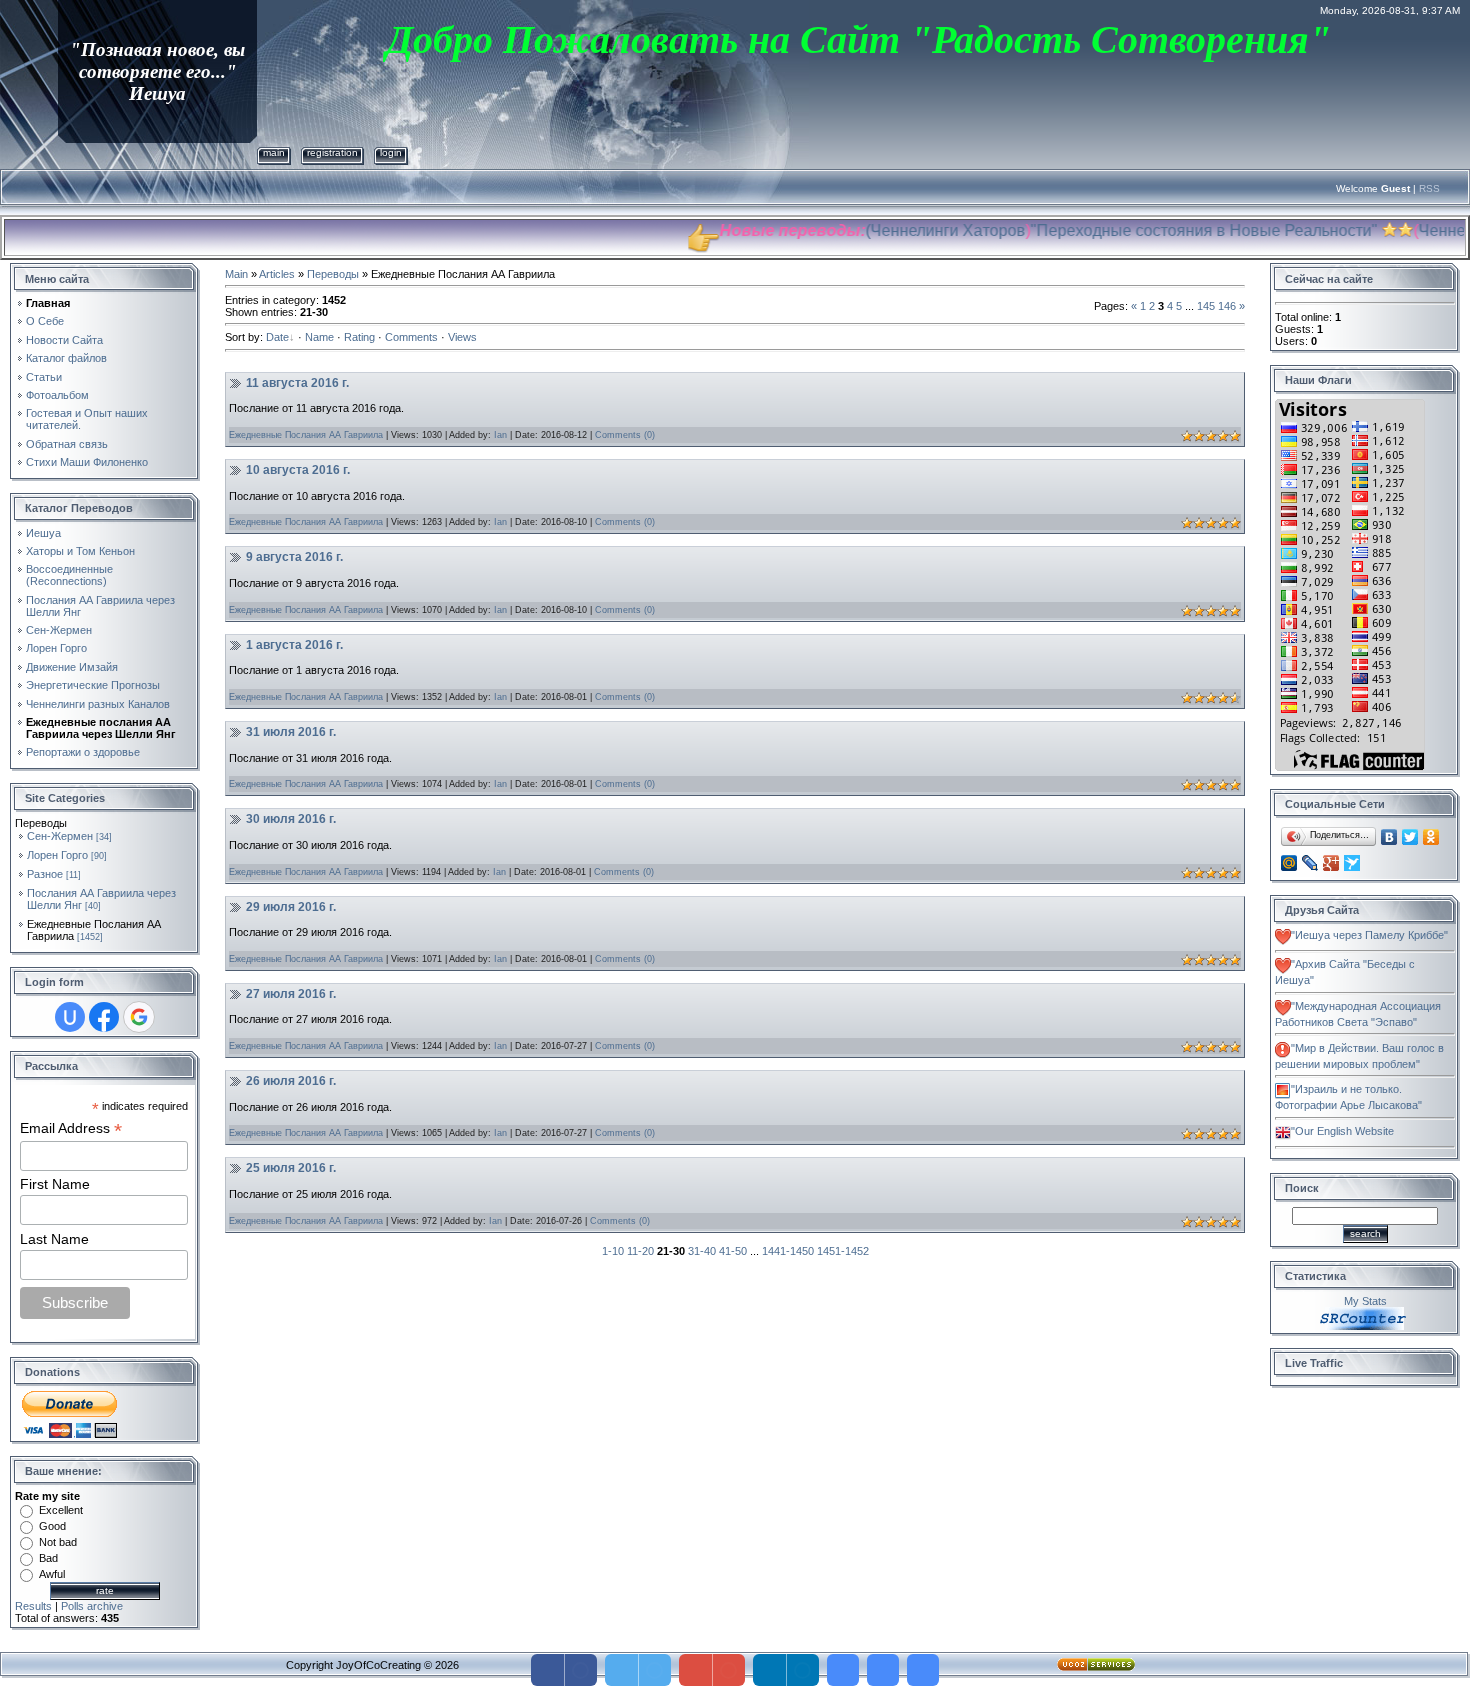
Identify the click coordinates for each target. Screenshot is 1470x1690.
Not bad (58, 1542)
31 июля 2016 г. (291, 732)
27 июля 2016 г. (291, 994)
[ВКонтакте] (1389, 837)
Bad (48, 1558)
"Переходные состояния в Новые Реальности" (1147, 230)
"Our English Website (1342, 1131)
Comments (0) (625, 435)
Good (52, 1526)
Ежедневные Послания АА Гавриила (306, 435)
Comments (411, 337)
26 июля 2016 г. (291, 1081)
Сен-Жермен (60, 836)
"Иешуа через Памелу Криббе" (1369, 935)
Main (274, 152)
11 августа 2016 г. (297, 383)
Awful (52, 1574)
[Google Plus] (1331, 863)
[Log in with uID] (70, 1017)
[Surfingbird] (1352, 863)
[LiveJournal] (1310, 863)
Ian (500, 435)
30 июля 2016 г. (291, 819)
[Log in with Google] (139, 1017)
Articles (277, 274)
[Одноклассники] (1431, 837)
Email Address (71, 1128)
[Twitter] (1410, 837)
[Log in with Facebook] (104, 1017)
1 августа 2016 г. (294, 645)
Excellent (61, 1510)
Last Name (54, 1239)
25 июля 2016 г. (291, 1168)
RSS (1429, 188)
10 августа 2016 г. (298, 470)
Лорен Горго (57, 855)
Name (319, 337)
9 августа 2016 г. (294, 557)
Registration (332, 152)
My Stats (1365, 1301)
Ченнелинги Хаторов (891, 230)
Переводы (333, 274)
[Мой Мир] (1289, 863)
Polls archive (92, 1606)
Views (462, 337)
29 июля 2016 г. (291, 907)
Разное (45, 874)
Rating (359, 337)
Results (33, 1606)
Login (391, 152)
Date (277, 337)
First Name (55, 1184)
